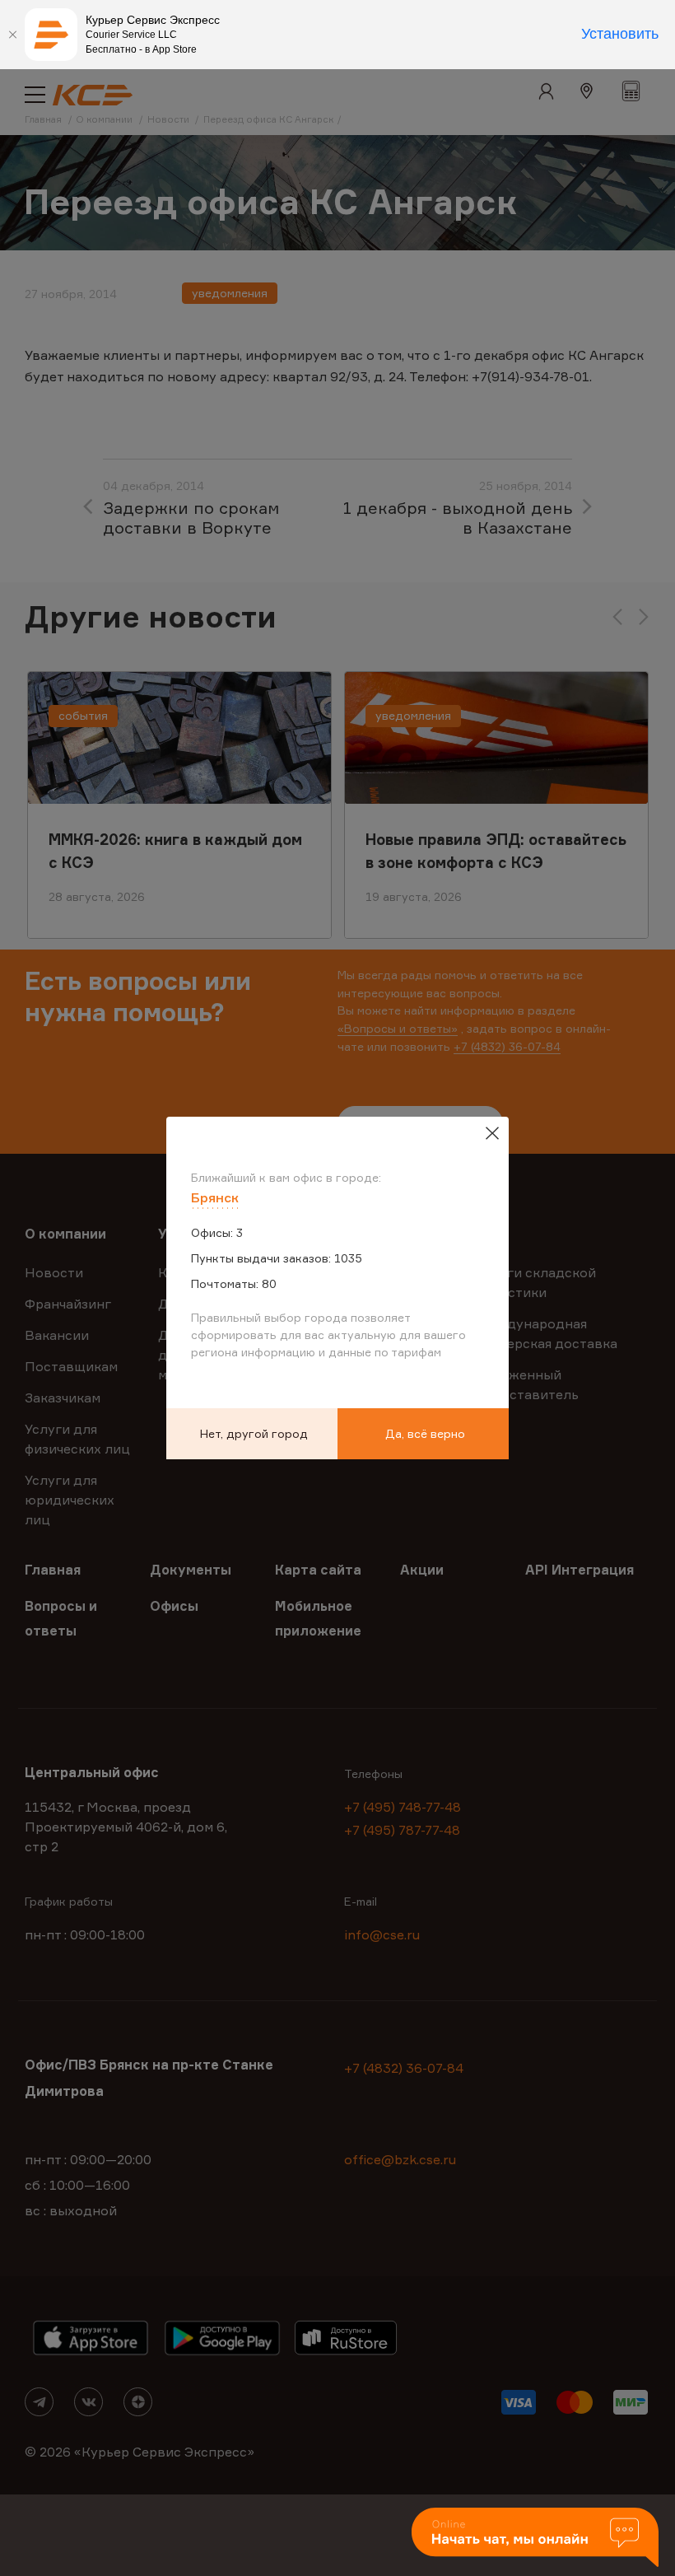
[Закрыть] (12, 35)
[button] (535, 2539)
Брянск (215, 1197)
